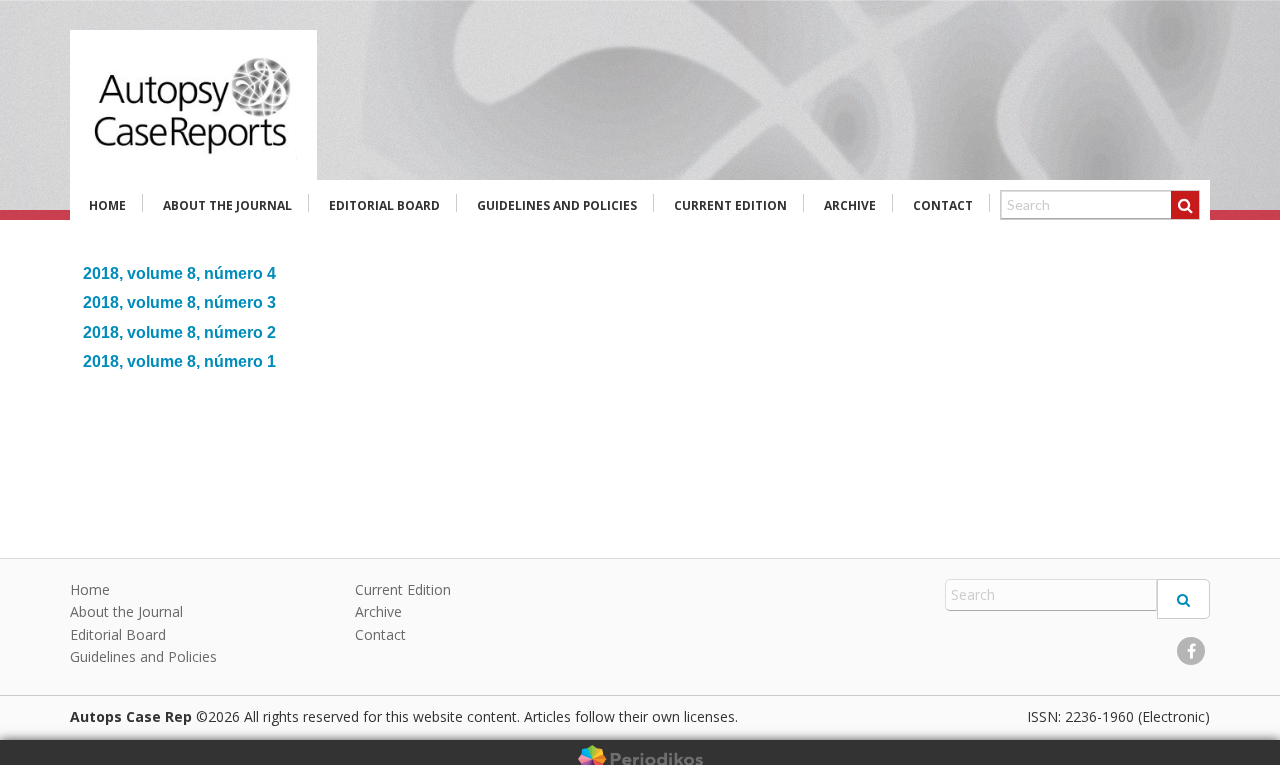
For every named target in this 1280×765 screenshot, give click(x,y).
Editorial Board (384, 205)
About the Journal (227, 205)
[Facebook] (1191, 651)
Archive (850, 205)
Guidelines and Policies (557, 205)
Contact (943, 205)
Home (107, 205)
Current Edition (730, 205)
